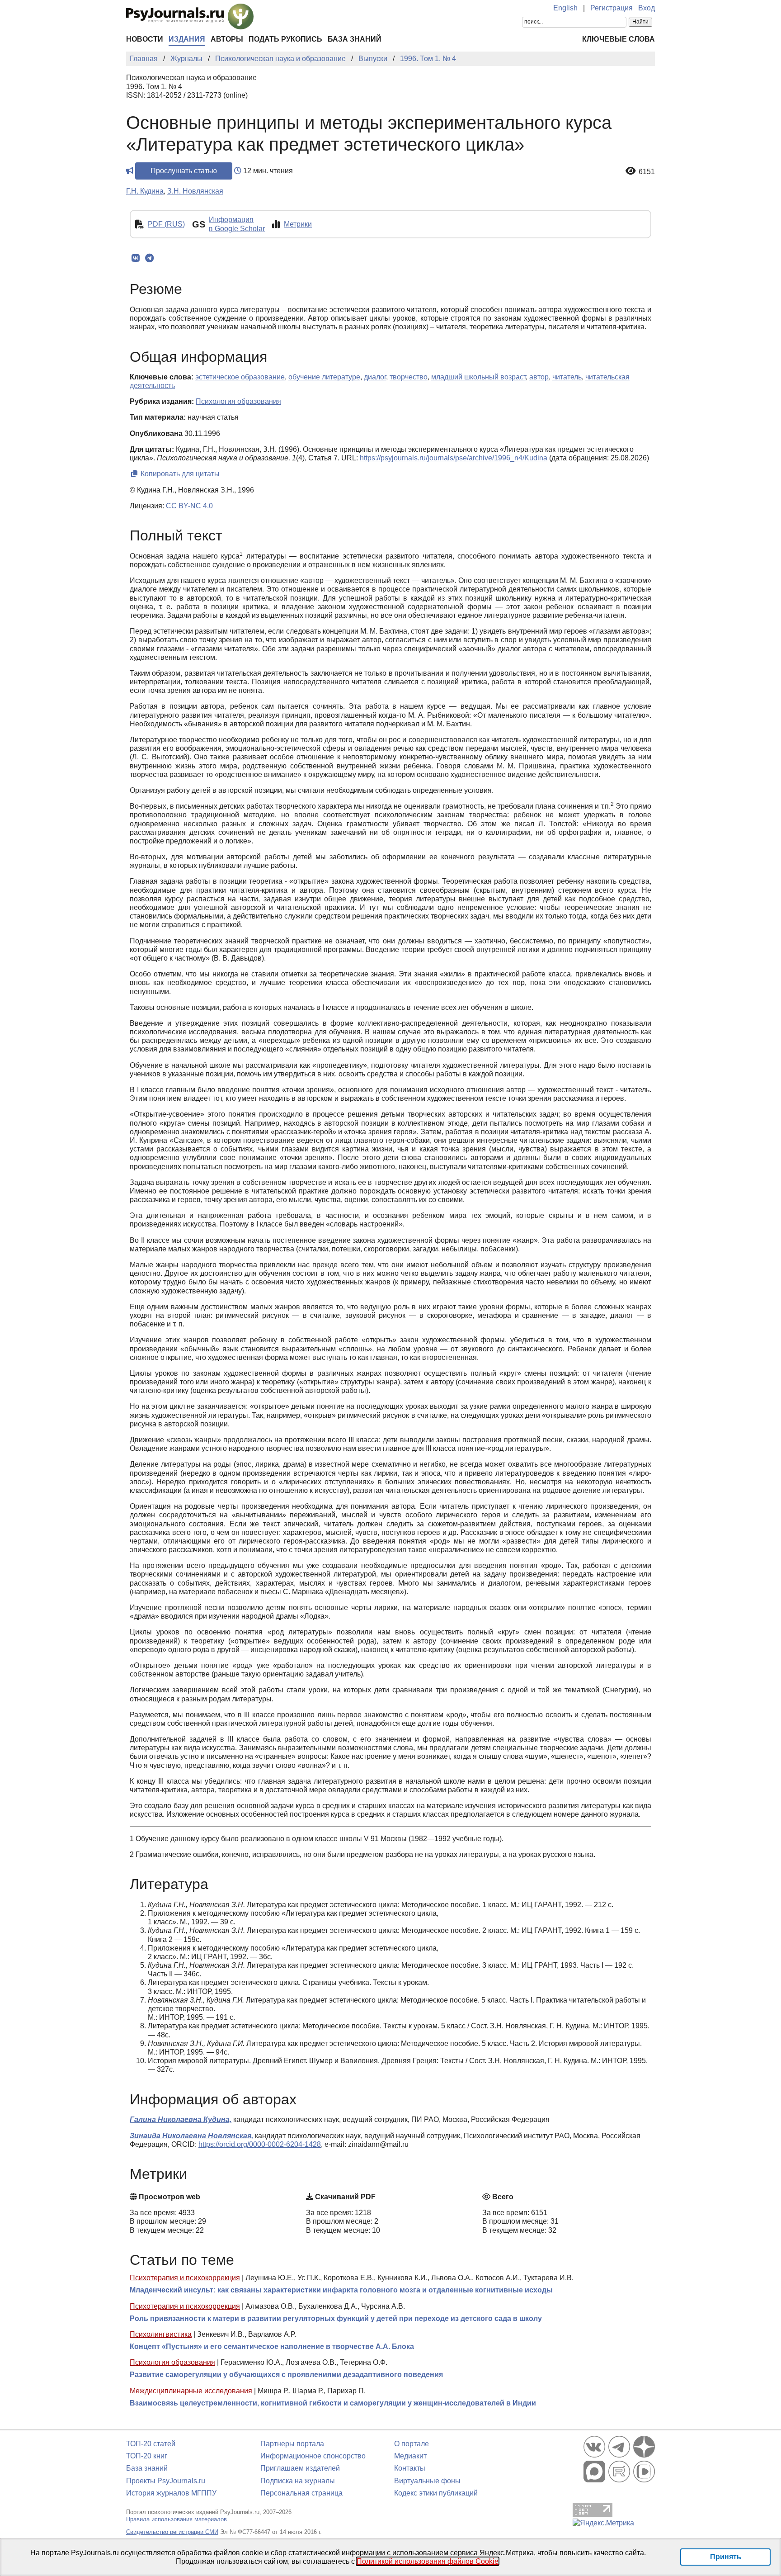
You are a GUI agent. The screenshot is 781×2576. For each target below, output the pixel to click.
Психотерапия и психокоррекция (185, 2278)
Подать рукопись (285, 39)
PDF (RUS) (166, 224)
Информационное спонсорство (313, 2456)
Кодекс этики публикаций (436, 2493)
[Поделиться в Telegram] (149, 258)
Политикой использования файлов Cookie (428, 2561)
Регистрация (612, 8)
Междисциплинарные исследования (191, 2391)
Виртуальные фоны (427, 2481)
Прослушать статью (184, 171)
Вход (647, 8)
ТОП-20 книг (147, 2456)
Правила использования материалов (176, 2519)
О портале (412, 2444)
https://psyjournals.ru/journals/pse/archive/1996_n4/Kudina (454, 458)
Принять (726, 2557)
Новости (145, 39)
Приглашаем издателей (300, 2468)
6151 (647, 172)
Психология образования (172, 2362)
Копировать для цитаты (179, 474)
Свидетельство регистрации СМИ (172, 2532)
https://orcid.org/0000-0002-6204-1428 (260, 2144)
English (565, 8)
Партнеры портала (292, 2444)
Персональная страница (301, 2493)
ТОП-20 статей (151, 2444)
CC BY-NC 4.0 (189, 506)
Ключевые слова (619, 39)
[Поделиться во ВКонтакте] (135, 258)
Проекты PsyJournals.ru (166, 2481)
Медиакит (410, 2456)
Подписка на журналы (298, 2481)
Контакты (410, 2468)
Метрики (298, 224)
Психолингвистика (161, 2334)
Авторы (227, 39)
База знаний (355, 39)
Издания (187, 39)
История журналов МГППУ (171, 2493)
